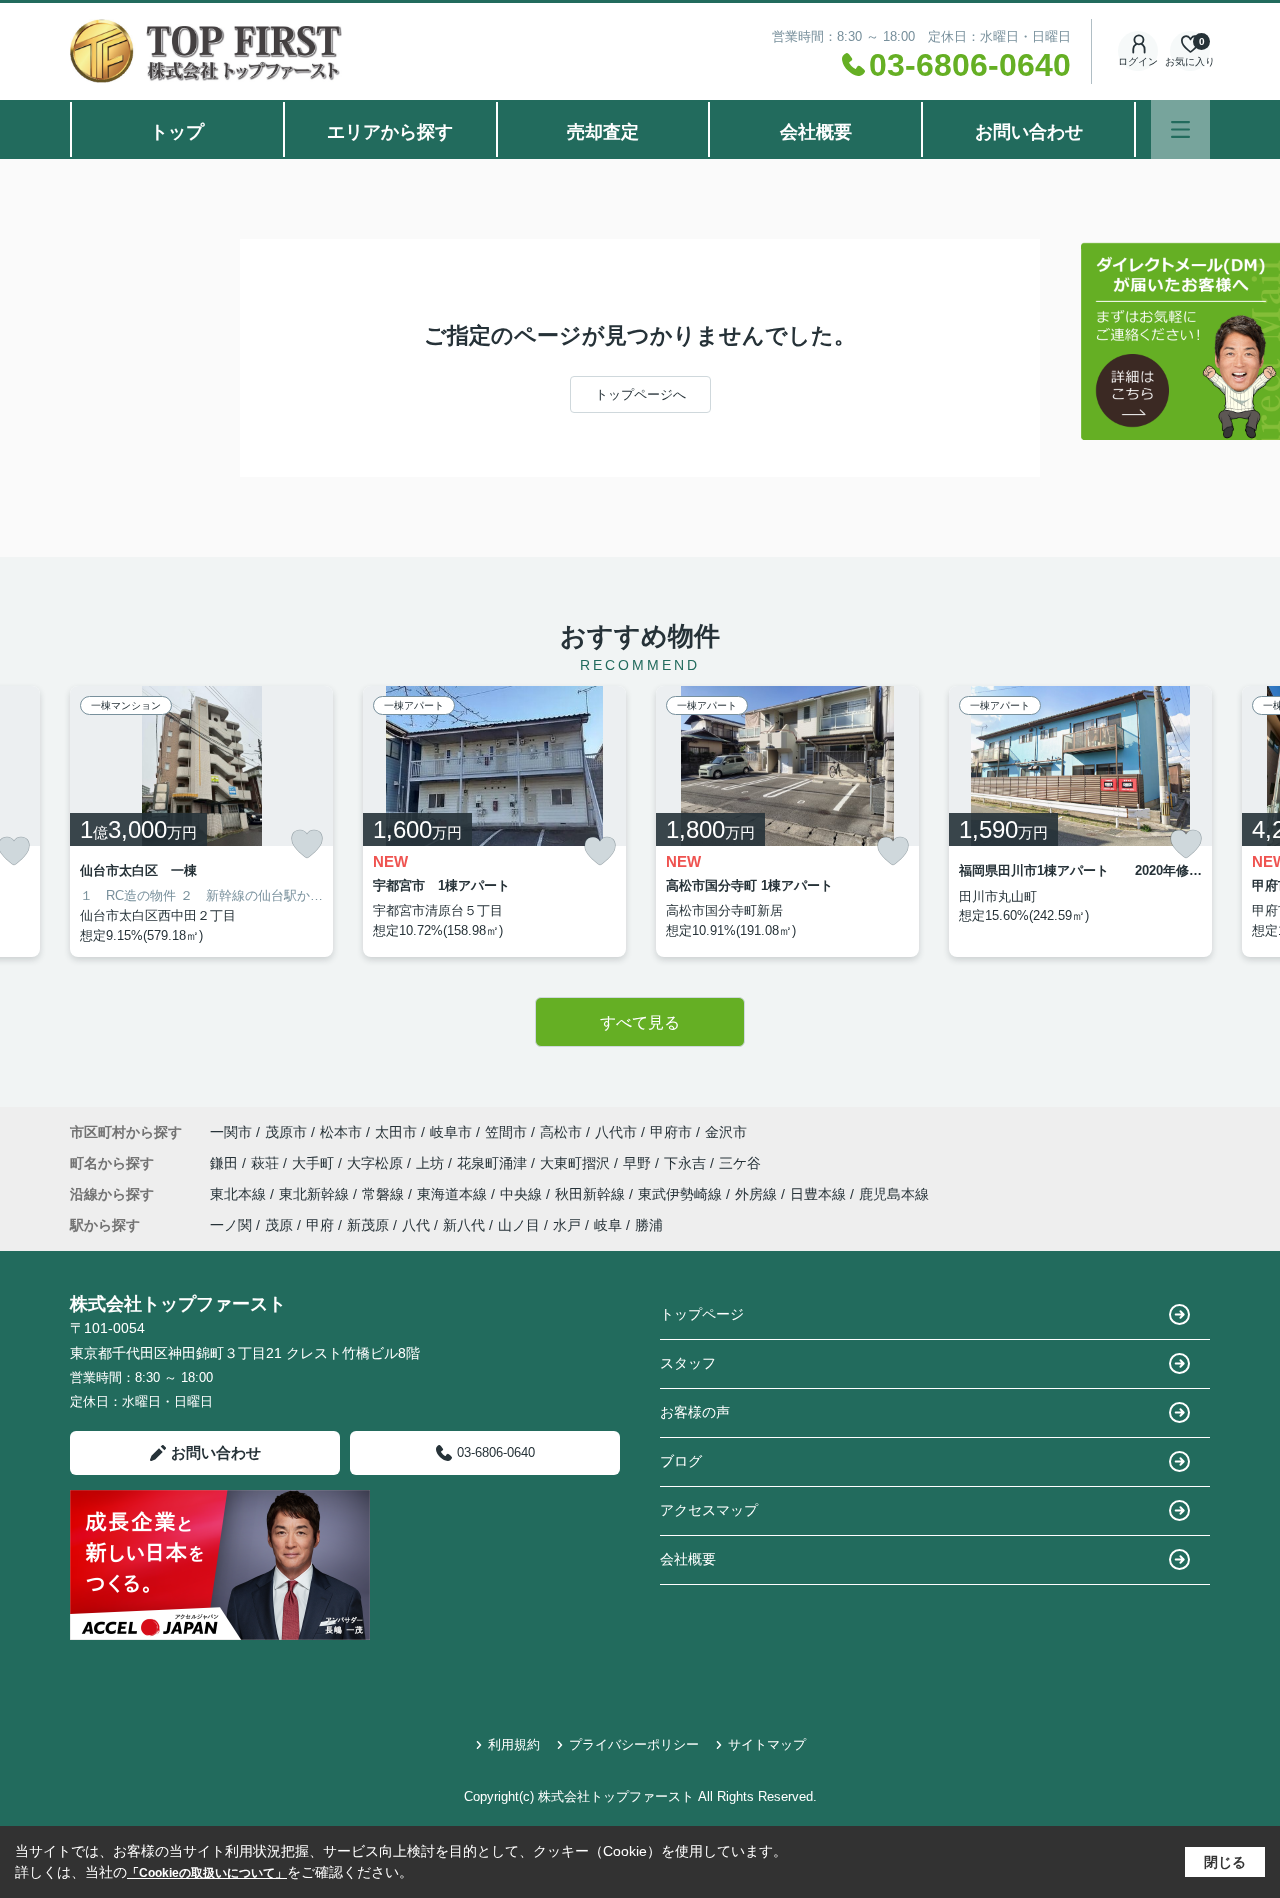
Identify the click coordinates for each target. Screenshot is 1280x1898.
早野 (639, 1163)
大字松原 (377, 1163)
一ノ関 (231, 1225)
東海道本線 (454, 1194)
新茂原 (368, 1225)
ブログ (681, 1461)
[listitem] (201, 821)
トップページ (702, 1314)
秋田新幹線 (592, 1194)
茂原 (279, 1225)
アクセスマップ (709, 1510)
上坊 (432, 1163)
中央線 (523, 1194)
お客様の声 (695, 1412)
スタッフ (688, 1363)
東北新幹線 (316, 1194)
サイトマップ (767, 1744)
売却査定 (603, 132)
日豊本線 (820, 1194)
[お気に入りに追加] (307, 844)
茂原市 (286, 1132)
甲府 (320, 1225)
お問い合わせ (1029, 132)
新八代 (464, 1225)
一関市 (231, 1132)
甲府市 (671, 1132)
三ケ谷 (740, 1163)
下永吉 (687, 1163)
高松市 (561, 1132)
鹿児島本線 (894, 1194)
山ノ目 (519, 1225)
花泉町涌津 (494, 1163)
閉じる (1225, 1862)
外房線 (758, 1194)
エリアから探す (390, 132)
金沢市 (726, 1132)
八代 (416, 1225)
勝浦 (649, 1225)
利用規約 (514, 1744)
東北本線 (240, 1194)
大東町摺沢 (577, 1163)
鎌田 (226, 1163)
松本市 (341, 1132)
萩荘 (267, 1163)
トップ (177, 132)
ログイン (1138, 61)
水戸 (567, 1225)
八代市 (616, 1132)
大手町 (315, 1163)
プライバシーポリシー (634, 1744)
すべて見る (640, 1022)
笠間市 (506, 1132)
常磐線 (385, 1194)
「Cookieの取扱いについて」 (207, 1873)
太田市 (396, 1132)
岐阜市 (451, 1132)
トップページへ (640, 394)
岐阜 (608, 1225)
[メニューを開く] (1180, 129)
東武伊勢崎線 (682, 1194)
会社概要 (816, 132)
